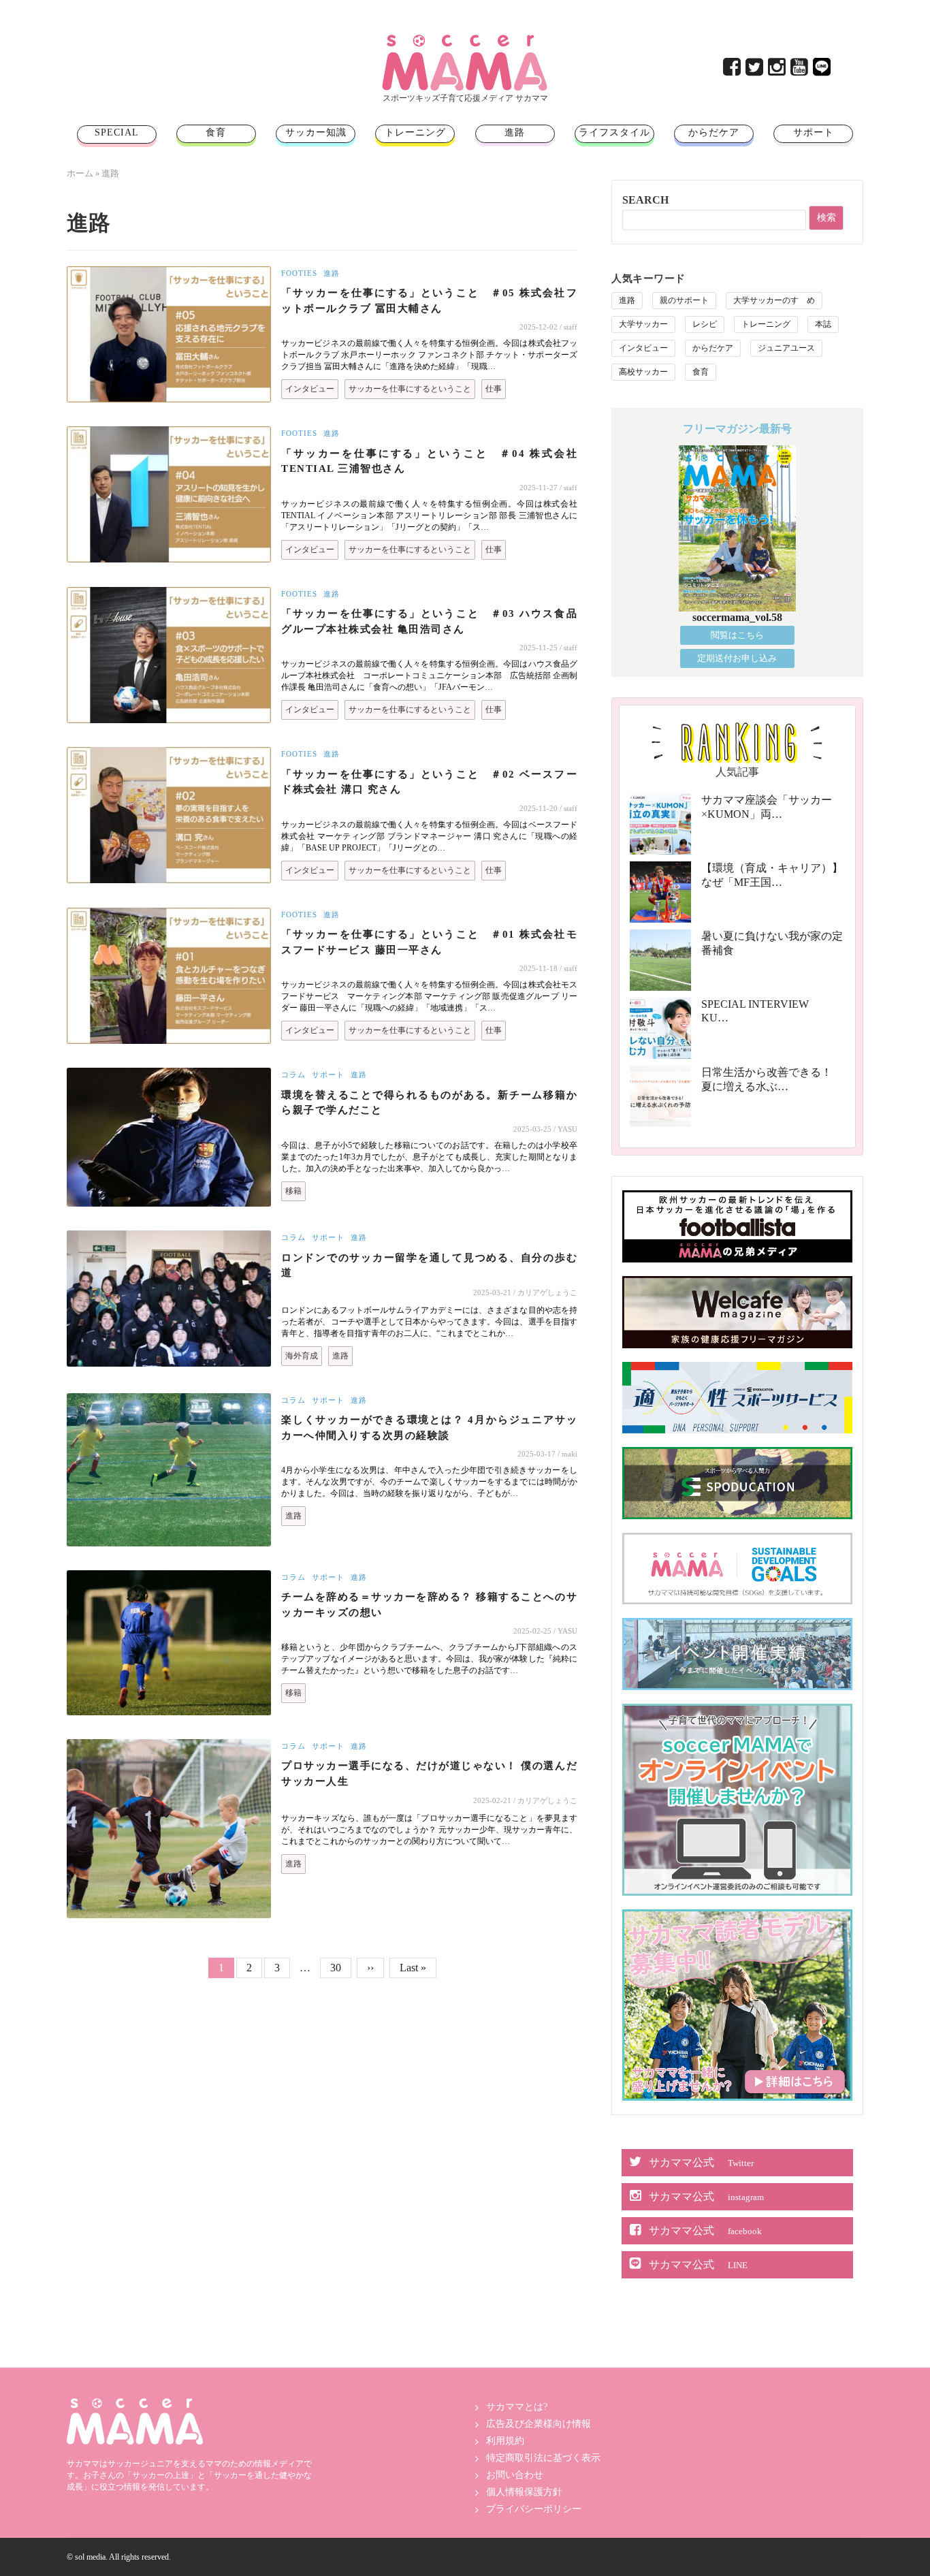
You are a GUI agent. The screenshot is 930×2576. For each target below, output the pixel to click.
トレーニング (415, 132)
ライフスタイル (614, 132)
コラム (293, 1075)
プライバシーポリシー (534, 2509)
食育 (216, 132)
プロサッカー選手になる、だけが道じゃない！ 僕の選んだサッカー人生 (429, 1774)
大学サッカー (643, 324)
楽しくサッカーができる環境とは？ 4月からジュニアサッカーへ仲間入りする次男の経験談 (429, 1428)
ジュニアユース (786, 348)
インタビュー (310, 389)
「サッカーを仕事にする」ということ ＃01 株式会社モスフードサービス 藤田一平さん (429, 942)
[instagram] (778, 70)
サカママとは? (517, 2407)
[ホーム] (465, 40)
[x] (755, 70)
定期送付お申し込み (737, 658)
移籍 (293, 1191)
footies (299, 273)
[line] (823, 70)
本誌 (823, 324)
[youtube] (800, 70)
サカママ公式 (701, 2162)
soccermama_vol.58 (737, 617)
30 (340, 1967)
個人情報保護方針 (524, 2492)
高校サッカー (643, 372)
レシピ (705, 324)
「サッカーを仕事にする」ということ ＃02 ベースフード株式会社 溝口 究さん (429, 782)
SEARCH (645, 200)
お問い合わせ (515, 2475)
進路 (515, 132)
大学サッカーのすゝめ (774, 300)
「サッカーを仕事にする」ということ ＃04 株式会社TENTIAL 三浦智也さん (429, 461)
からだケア (714, 132)
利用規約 (505, 2441)
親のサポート (684, 300)
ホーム (80, 173)
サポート (814, 132)
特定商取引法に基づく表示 (543, 2458)
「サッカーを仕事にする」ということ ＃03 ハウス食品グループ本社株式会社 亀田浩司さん (429, 621)
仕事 (494, 389)
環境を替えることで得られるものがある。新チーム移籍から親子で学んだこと (429, 1103)
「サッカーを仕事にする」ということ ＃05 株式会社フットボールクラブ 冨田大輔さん (429, 301)
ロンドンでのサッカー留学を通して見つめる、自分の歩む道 (429, 1266)
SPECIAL (117, 132)
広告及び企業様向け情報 (539, 2424)
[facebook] (733, 70)
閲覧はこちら (737, 635)
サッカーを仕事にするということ (410, 389)
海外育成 (302, 1356)
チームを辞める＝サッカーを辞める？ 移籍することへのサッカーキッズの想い (429, 1605)
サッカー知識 (316, 132)
